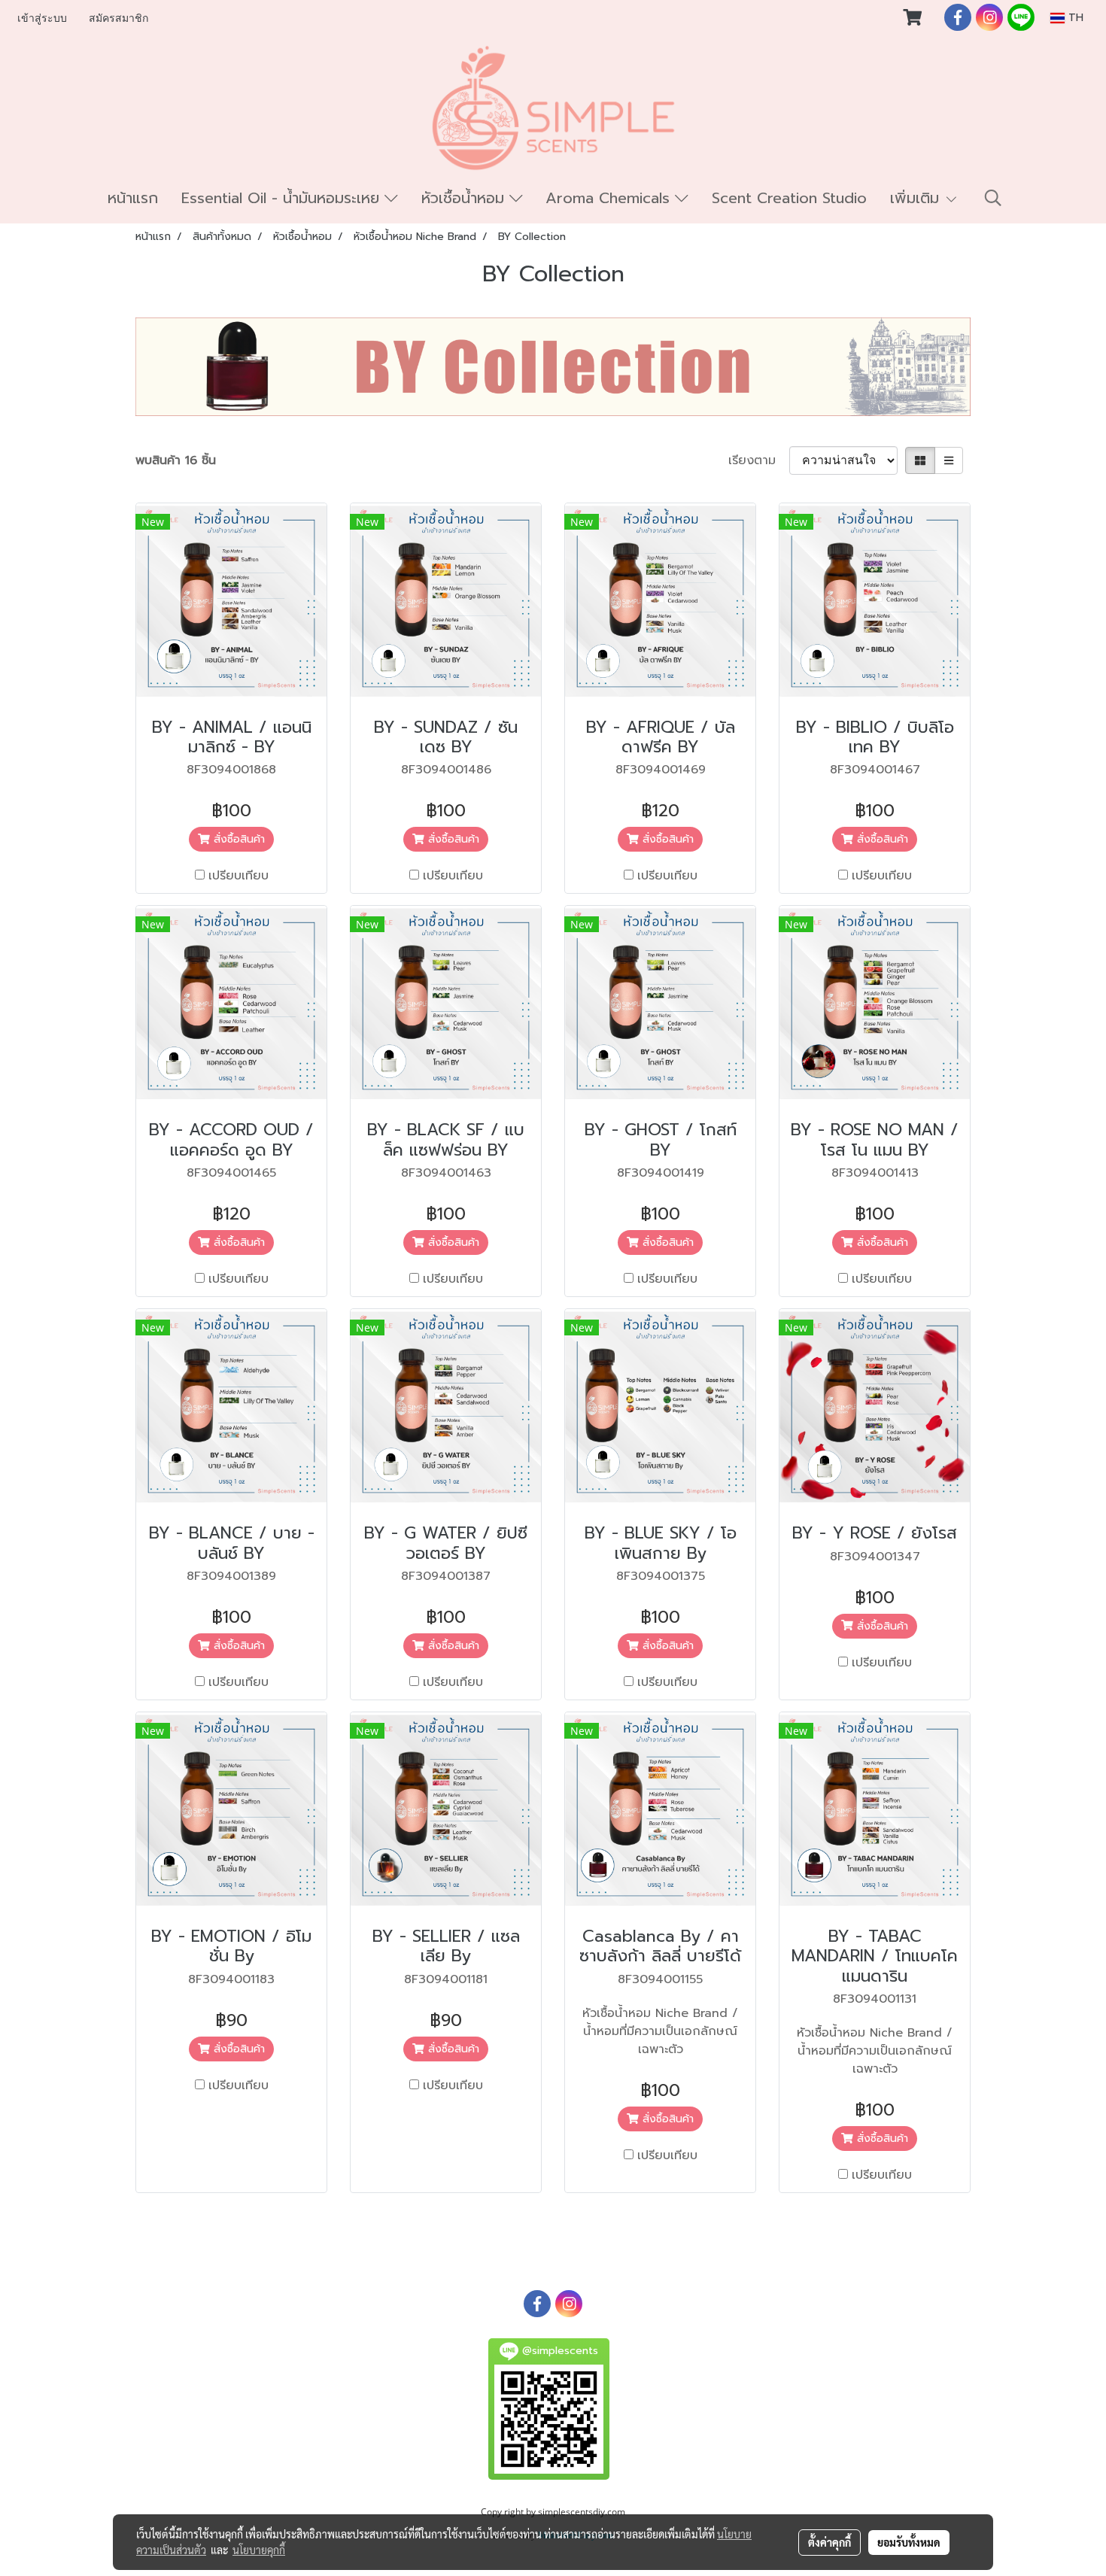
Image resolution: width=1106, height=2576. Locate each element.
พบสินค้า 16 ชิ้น (176, 460)
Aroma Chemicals (610, 198)
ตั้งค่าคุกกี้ (829, 2542)
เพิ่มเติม (917, 198)
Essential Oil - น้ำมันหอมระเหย (283, 198)
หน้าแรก (133, 198)
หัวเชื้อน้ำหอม (465, 198)
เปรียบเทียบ (239, 876)
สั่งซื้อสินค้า (237, 839)
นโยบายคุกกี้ (259, 2550)
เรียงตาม (759, 460)
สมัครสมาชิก (118, 18)
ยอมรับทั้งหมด (909, 2542)
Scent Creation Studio (789, 198)
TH (1074, 18)
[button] (993, 198)
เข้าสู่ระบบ (42, 18)
